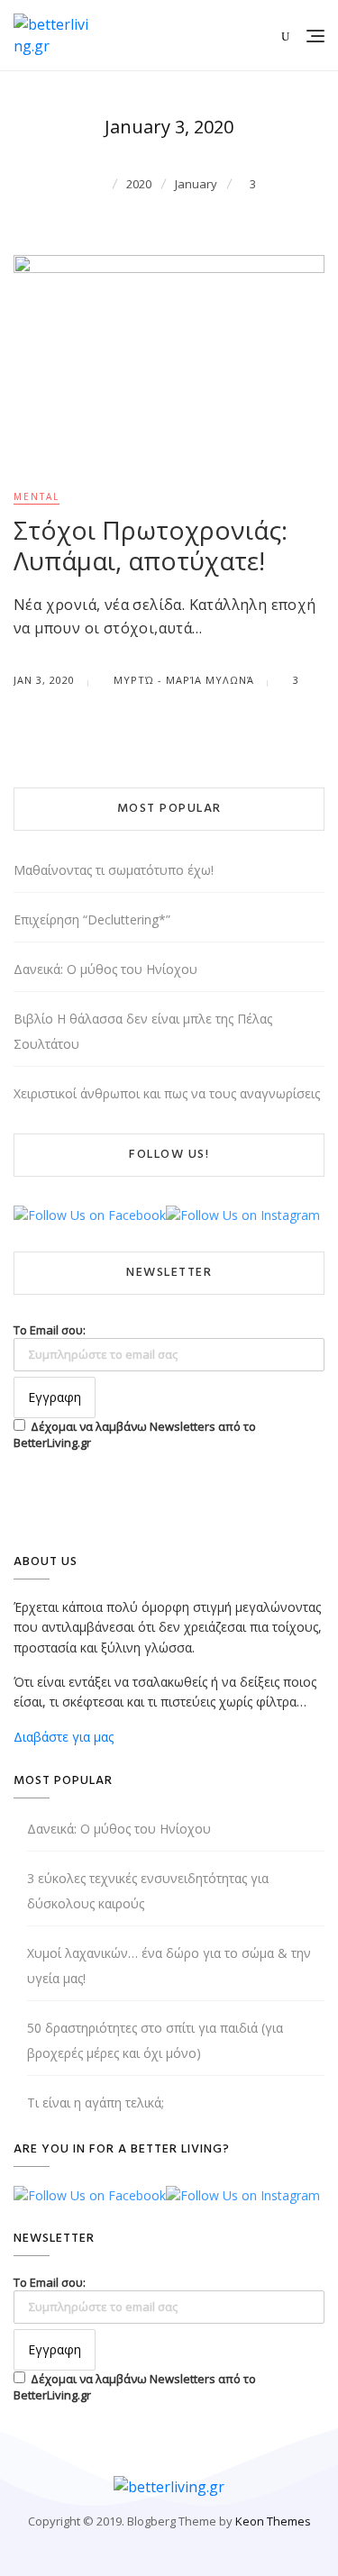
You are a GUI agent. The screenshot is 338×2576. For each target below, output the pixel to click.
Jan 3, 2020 (44, 680)
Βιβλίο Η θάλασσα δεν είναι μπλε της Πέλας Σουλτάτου (143, 1031)
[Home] (99, 183)
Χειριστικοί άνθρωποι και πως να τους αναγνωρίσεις (167, 1093)
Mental (37, 496)
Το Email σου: (50, 1330)
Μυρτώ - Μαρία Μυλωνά (182, 680)
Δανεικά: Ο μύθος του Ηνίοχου (105, 969)
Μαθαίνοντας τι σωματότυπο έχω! (114, 870)
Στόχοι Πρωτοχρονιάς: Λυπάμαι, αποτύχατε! (151, 545)
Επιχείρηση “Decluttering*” (92, 919)
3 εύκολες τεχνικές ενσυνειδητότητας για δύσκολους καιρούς (148, 1891)
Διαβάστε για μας (64, 1737)
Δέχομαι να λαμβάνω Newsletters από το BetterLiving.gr (135, 1434)
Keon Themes (273, 2521)
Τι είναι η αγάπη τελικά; (96, 2103)
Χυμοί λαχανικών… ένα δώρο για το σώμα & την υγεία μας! (169, 1966)
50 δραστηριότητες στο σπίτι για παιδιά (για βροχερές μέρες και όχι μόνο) (155, 2040)
